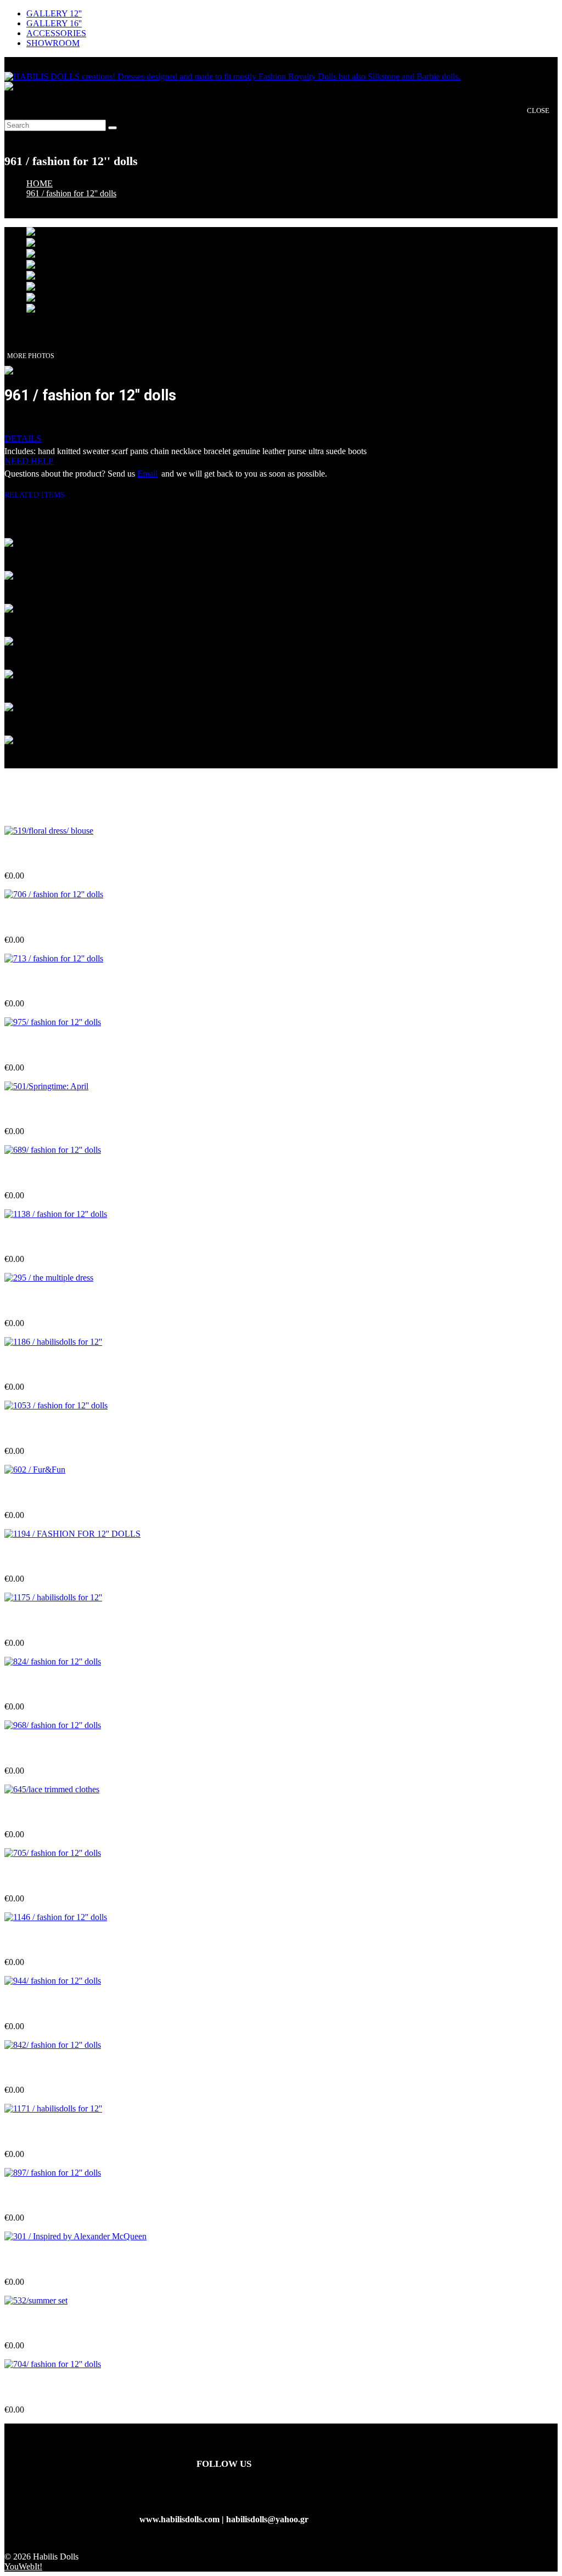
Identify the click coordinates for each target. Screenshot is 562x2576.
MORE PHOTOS (31, 356)
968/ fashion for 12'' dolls (50, 1749)
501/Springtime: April (45, 1110)
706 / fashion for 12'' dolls (52, 918)
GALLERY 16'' (54, 23)
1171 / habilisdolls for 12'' (51, 2133)
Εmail (147, 474)
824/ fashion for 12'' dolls (50, 1685)
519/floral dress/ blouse (47, 854)
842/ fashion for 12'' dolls (50, 2068)
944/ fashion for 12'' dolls (50, 2004)
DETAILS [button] (23, 438)
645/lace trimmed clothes (50, 1813)
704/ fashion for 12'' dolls (50, 2388)
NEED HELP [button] (29, 461)
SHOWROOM (53, 43)
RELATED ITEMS (39, 495)
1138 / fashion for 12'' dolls (54, 1238)
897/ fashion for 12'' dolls (50, 2196)
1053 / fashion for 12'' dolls (54, 1429)
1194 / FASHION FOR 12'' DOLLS (70, 1557)
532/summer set (33, 2324)
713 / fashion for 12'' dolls (52, 982)
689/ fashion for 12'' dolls (50, 1174)
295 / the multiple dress (47, 1302)
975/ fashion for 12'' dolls (50, 1046)
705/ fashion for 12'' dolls (50, 1876)
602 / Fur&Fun (33, 1493)
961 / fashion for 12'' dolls (71, 193)
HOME (40, 183)
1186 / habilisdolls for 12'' (51, 1365)
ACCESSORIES (56, 33)
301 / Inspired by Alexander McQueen (75, 2260)
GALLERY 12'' (54, 13)
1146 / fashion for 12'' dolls (54, 1941)
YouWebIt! (23, 2566)
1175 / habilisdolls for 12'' (51, 1621)
